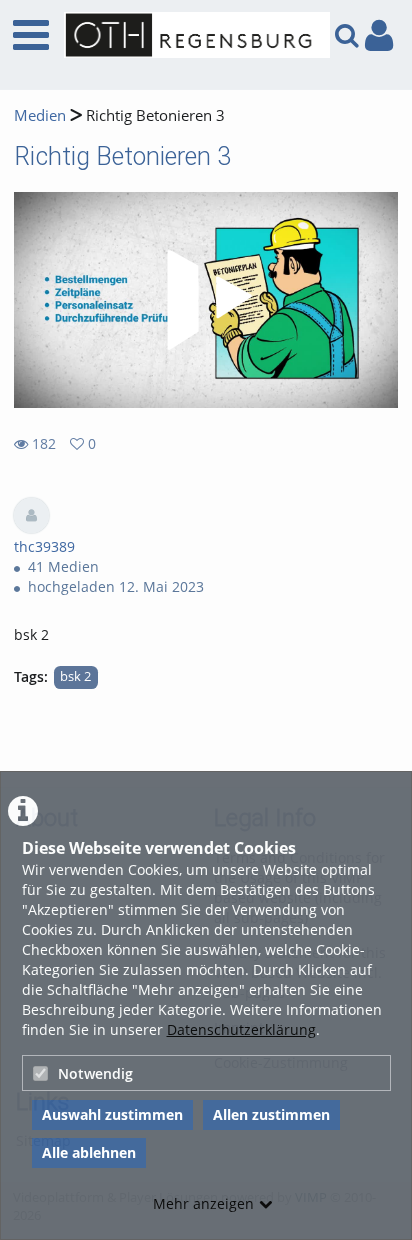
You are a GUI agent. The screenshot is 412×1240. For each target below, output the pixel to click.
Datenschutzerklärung (241, 1029)
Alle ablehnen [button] (89, 1152)
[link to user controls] (379, 35)
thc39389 (44, 546)
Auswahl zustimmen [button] (112, 1114)
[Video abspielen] (206, 300)
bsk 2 (75, 676)
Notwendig (95, 1073)
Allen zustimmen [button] (271, 1114)
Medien (40, 115)
